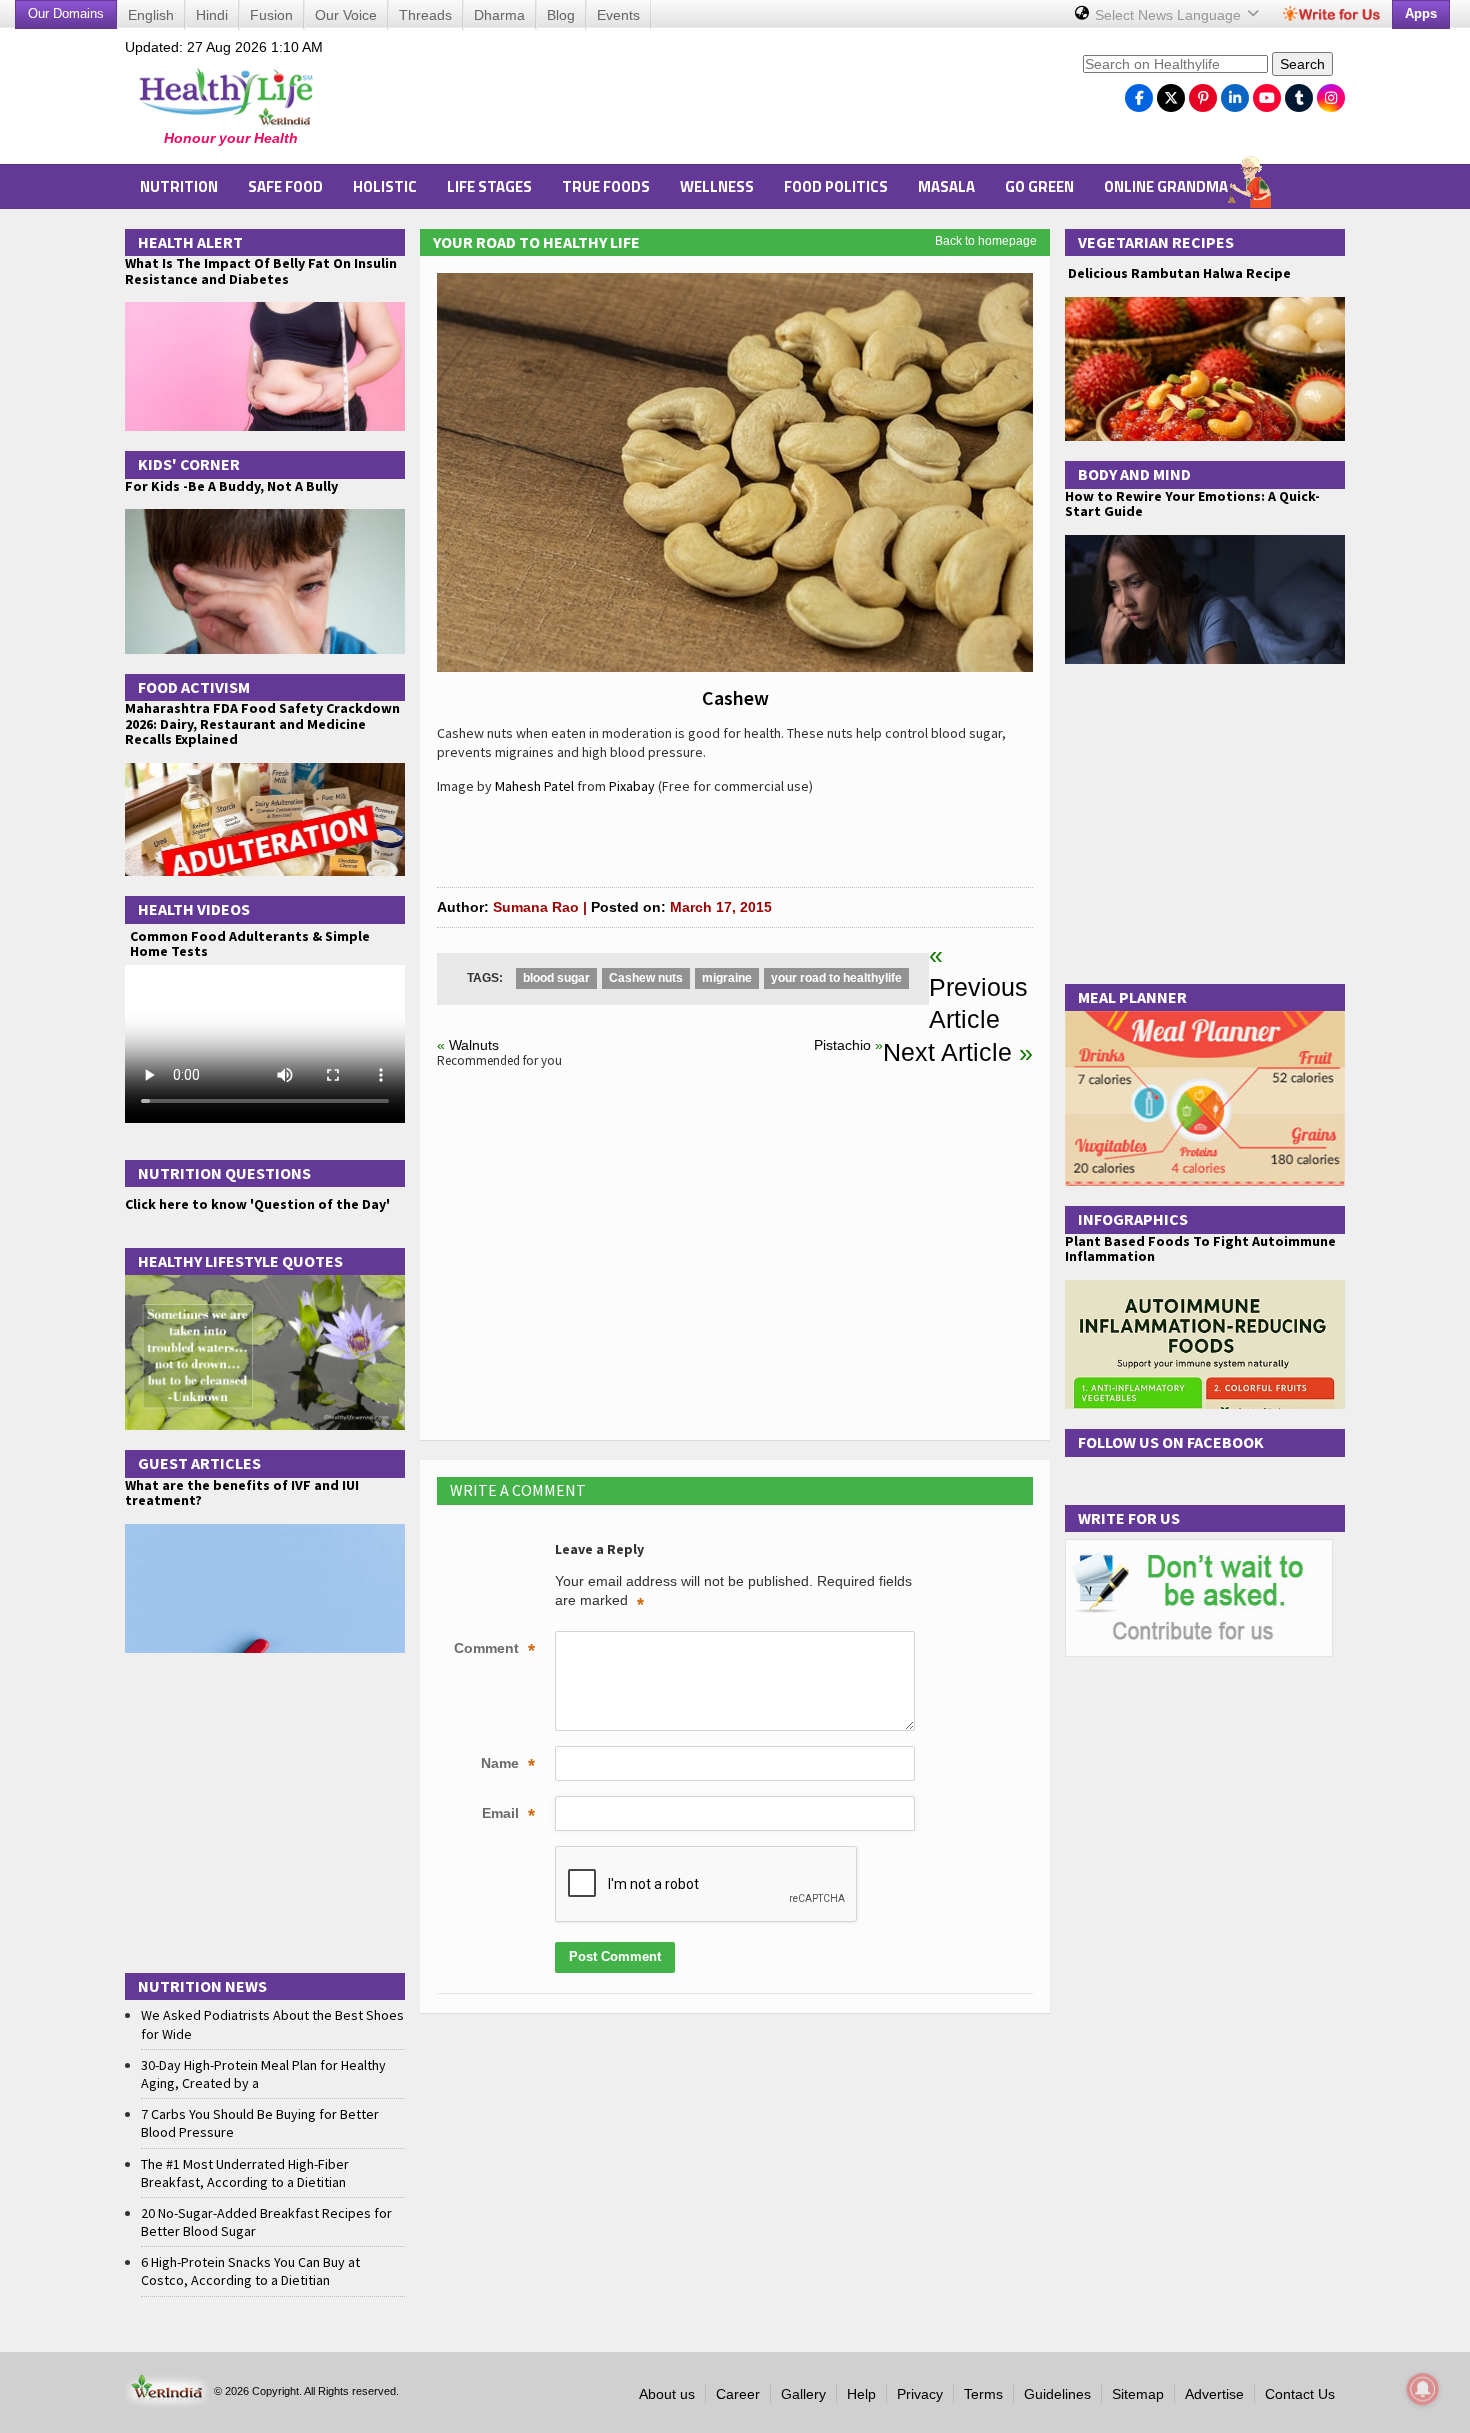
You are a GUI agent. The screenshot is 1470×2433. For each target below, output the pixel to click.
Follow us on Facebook (1171, 1442)
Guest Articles (199, 1463)
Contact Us (1300, 2394)
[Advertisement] (706, 101)
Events (618, 15)
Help (861, 2394)
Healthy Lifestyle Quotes (240, 1261)
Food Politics (836, 186)
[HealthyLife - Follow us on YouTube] (1267, 93)
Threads (425, 15)
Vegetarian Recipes (1156, 242)
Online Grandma (1166, 186)
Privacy (920, 2394)
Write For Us (1129, 1518)
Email (508, 1815)
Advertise (1214, 2394)
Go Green (1039, 186)
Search (1302, 64)
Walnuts (474, 1045)
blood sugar (556, 978)
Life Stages (489, 186)
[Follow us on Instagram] (1331, 93)
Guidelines (1057, 2394)
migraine (727, 978)
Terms (983, 2394)
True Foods (606, 186)
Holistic (385, 186)
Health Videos (194, 909)
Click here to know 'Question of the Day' (257, 1204)
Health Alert (190, 242)
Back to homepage (986, 241)
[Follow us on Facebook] (1139, 93)
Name (508, 1765)
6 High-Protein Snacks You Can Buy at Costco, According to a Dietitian (250, 2271)
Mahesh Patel (534, 786)
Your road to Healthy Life (536, 242)
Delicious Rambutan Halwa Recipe (1178, 273)
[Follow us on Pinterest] (1203, 93)
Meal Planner (1132, 997)
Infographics (1133, 1219)
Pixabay (632, 786)
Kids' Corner (189, 464)
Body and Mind (1134, 474)
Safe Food (285, 186)
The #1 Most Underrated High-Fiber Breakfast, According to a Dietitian (245, 2173)
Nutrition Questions (224, 1173)
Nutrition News (202, 1986)
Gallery (803, 2394)
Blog (561, 15)
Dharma (499, 15)
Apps (1421, 13)
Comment (494, 1650)
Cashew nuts (646, 978)
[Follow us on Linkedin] (1235, 93)
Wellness (717, 186)
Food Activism (194, 687)
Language (1170, 15)
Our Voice (346, 15)
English (151, 15)
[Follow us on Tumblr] (1299, 93)
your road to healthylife (836, 978)
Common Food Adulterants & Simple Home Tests (250, 943)
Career (738, 2394)
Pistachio (842, 1045)
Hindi (212, 15)
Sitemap (1138, 2394)
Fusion (271, 15)
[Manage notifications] (1423, 2389)
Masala (946, 186)
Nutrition (179, 186)
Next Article (947, 1052)
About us (667, 2394)
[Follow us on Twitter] (1171, 93)
